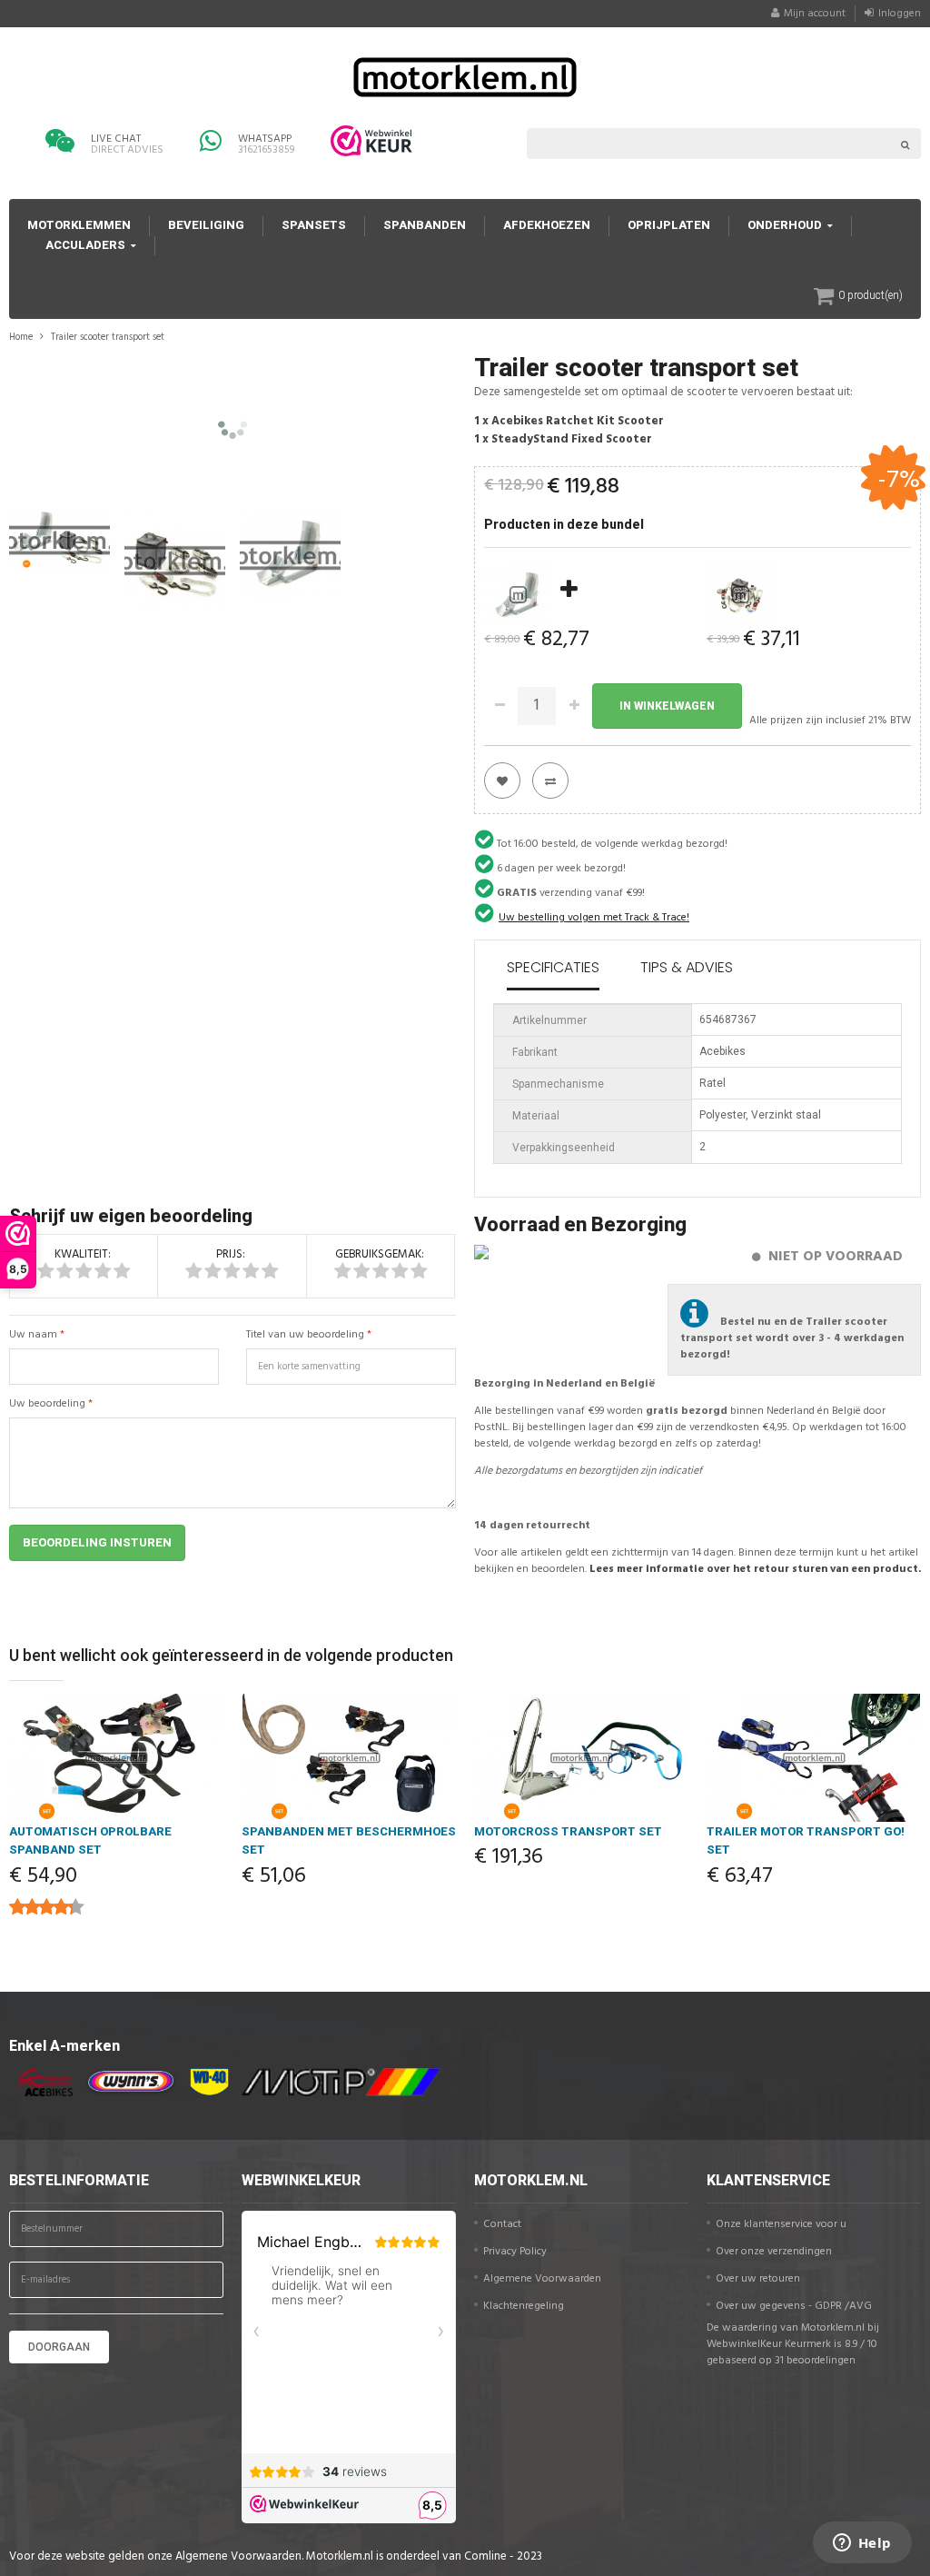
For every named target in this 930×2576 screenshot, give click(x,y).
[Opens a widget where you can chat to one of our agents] (862, 2544)
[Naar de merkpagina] (41, 2082)
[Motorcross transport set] (581, 1757)
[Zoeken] (905, 144)
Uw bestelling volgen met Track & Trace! (594, 918)
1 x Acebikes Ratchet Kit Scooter (569, 421)
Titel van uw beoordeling (305, 1335)
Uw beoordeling (47, 1404)
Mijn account (815, 14)
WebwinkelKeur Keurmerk (769, 2344)
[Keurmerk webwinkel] (371, 141)
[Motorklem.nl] (465, 75)
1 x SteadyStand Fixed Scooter (563, 439)
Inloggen (900, 14)
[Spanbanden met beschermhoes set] (349, 1757)
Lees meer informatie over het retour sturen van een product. (755, 1569)
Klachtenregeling (524, 2306)
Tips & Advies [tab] (687, 967)
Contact (502, 2224)
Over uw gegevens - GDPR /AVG (794, 2306)
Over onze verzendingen (774, 2252)
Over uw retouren (758, 2279)
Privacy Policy (515, 2252)
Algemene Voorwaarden (542, 2279)
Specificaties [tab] (553, 967)
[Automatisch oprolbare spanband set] (116, 1757)
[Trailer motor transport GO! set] (814, 1757)
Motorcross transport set (568, 1831)
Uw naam (33, 1335)
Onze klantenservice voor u (781, 2224)
